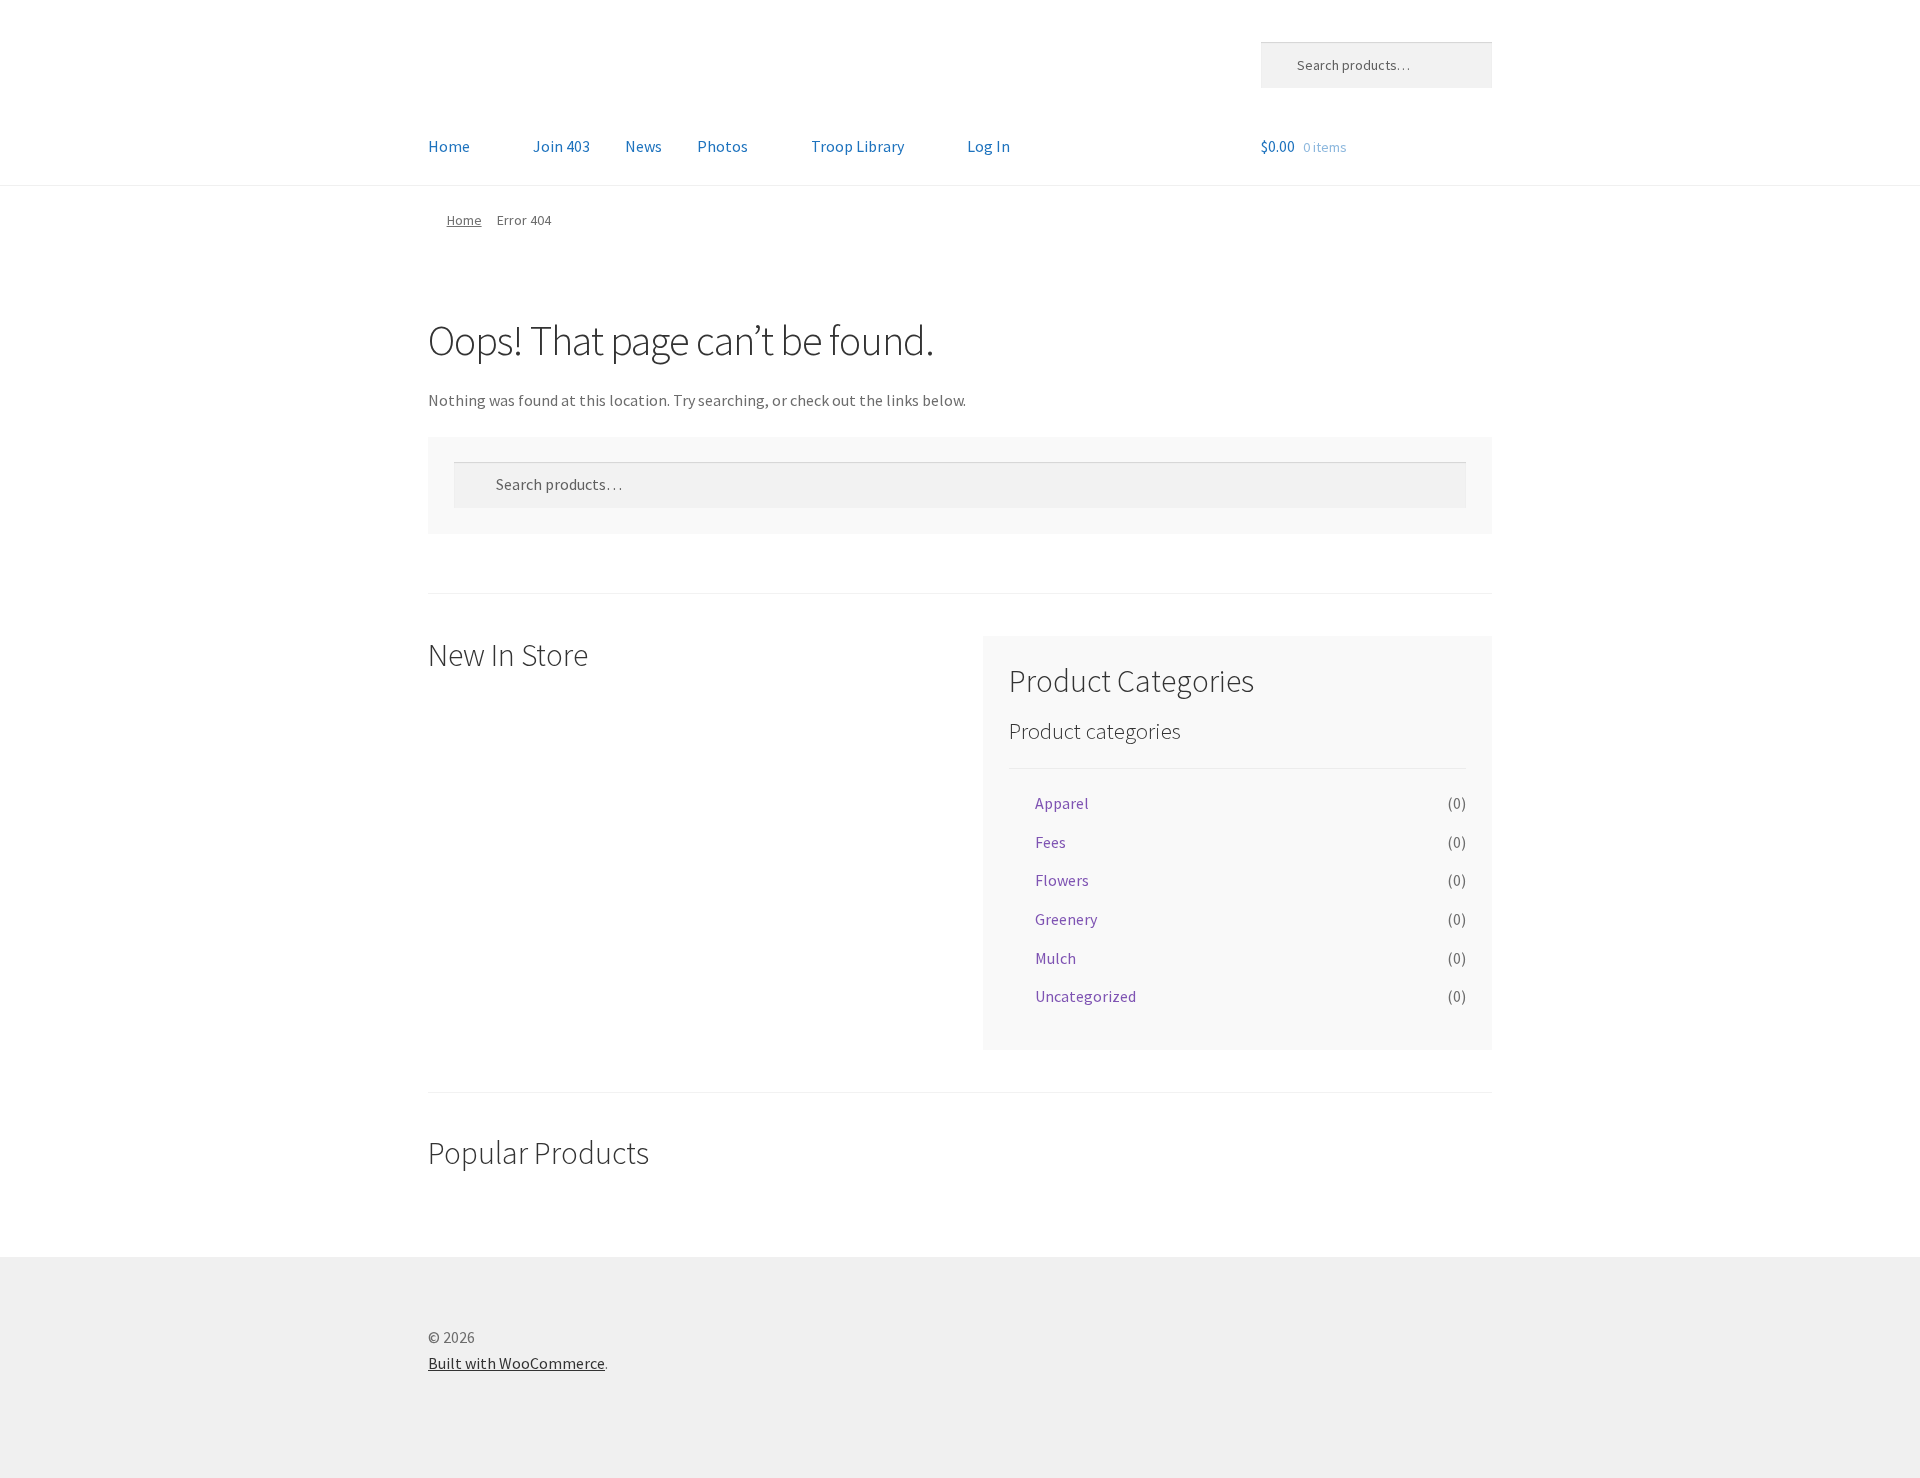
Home (449, 146)
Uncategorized (1085, 996)
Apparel (1062, 803)
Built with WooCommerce (516, 1363)
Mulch (1055, 958)
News (643, 146)
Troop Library (857, 146)
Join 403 (561, 146)
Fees (1050, 842)
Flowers (1062, 880)
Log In (988, 146)
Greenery (1066, 919)
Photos (722, 146)
